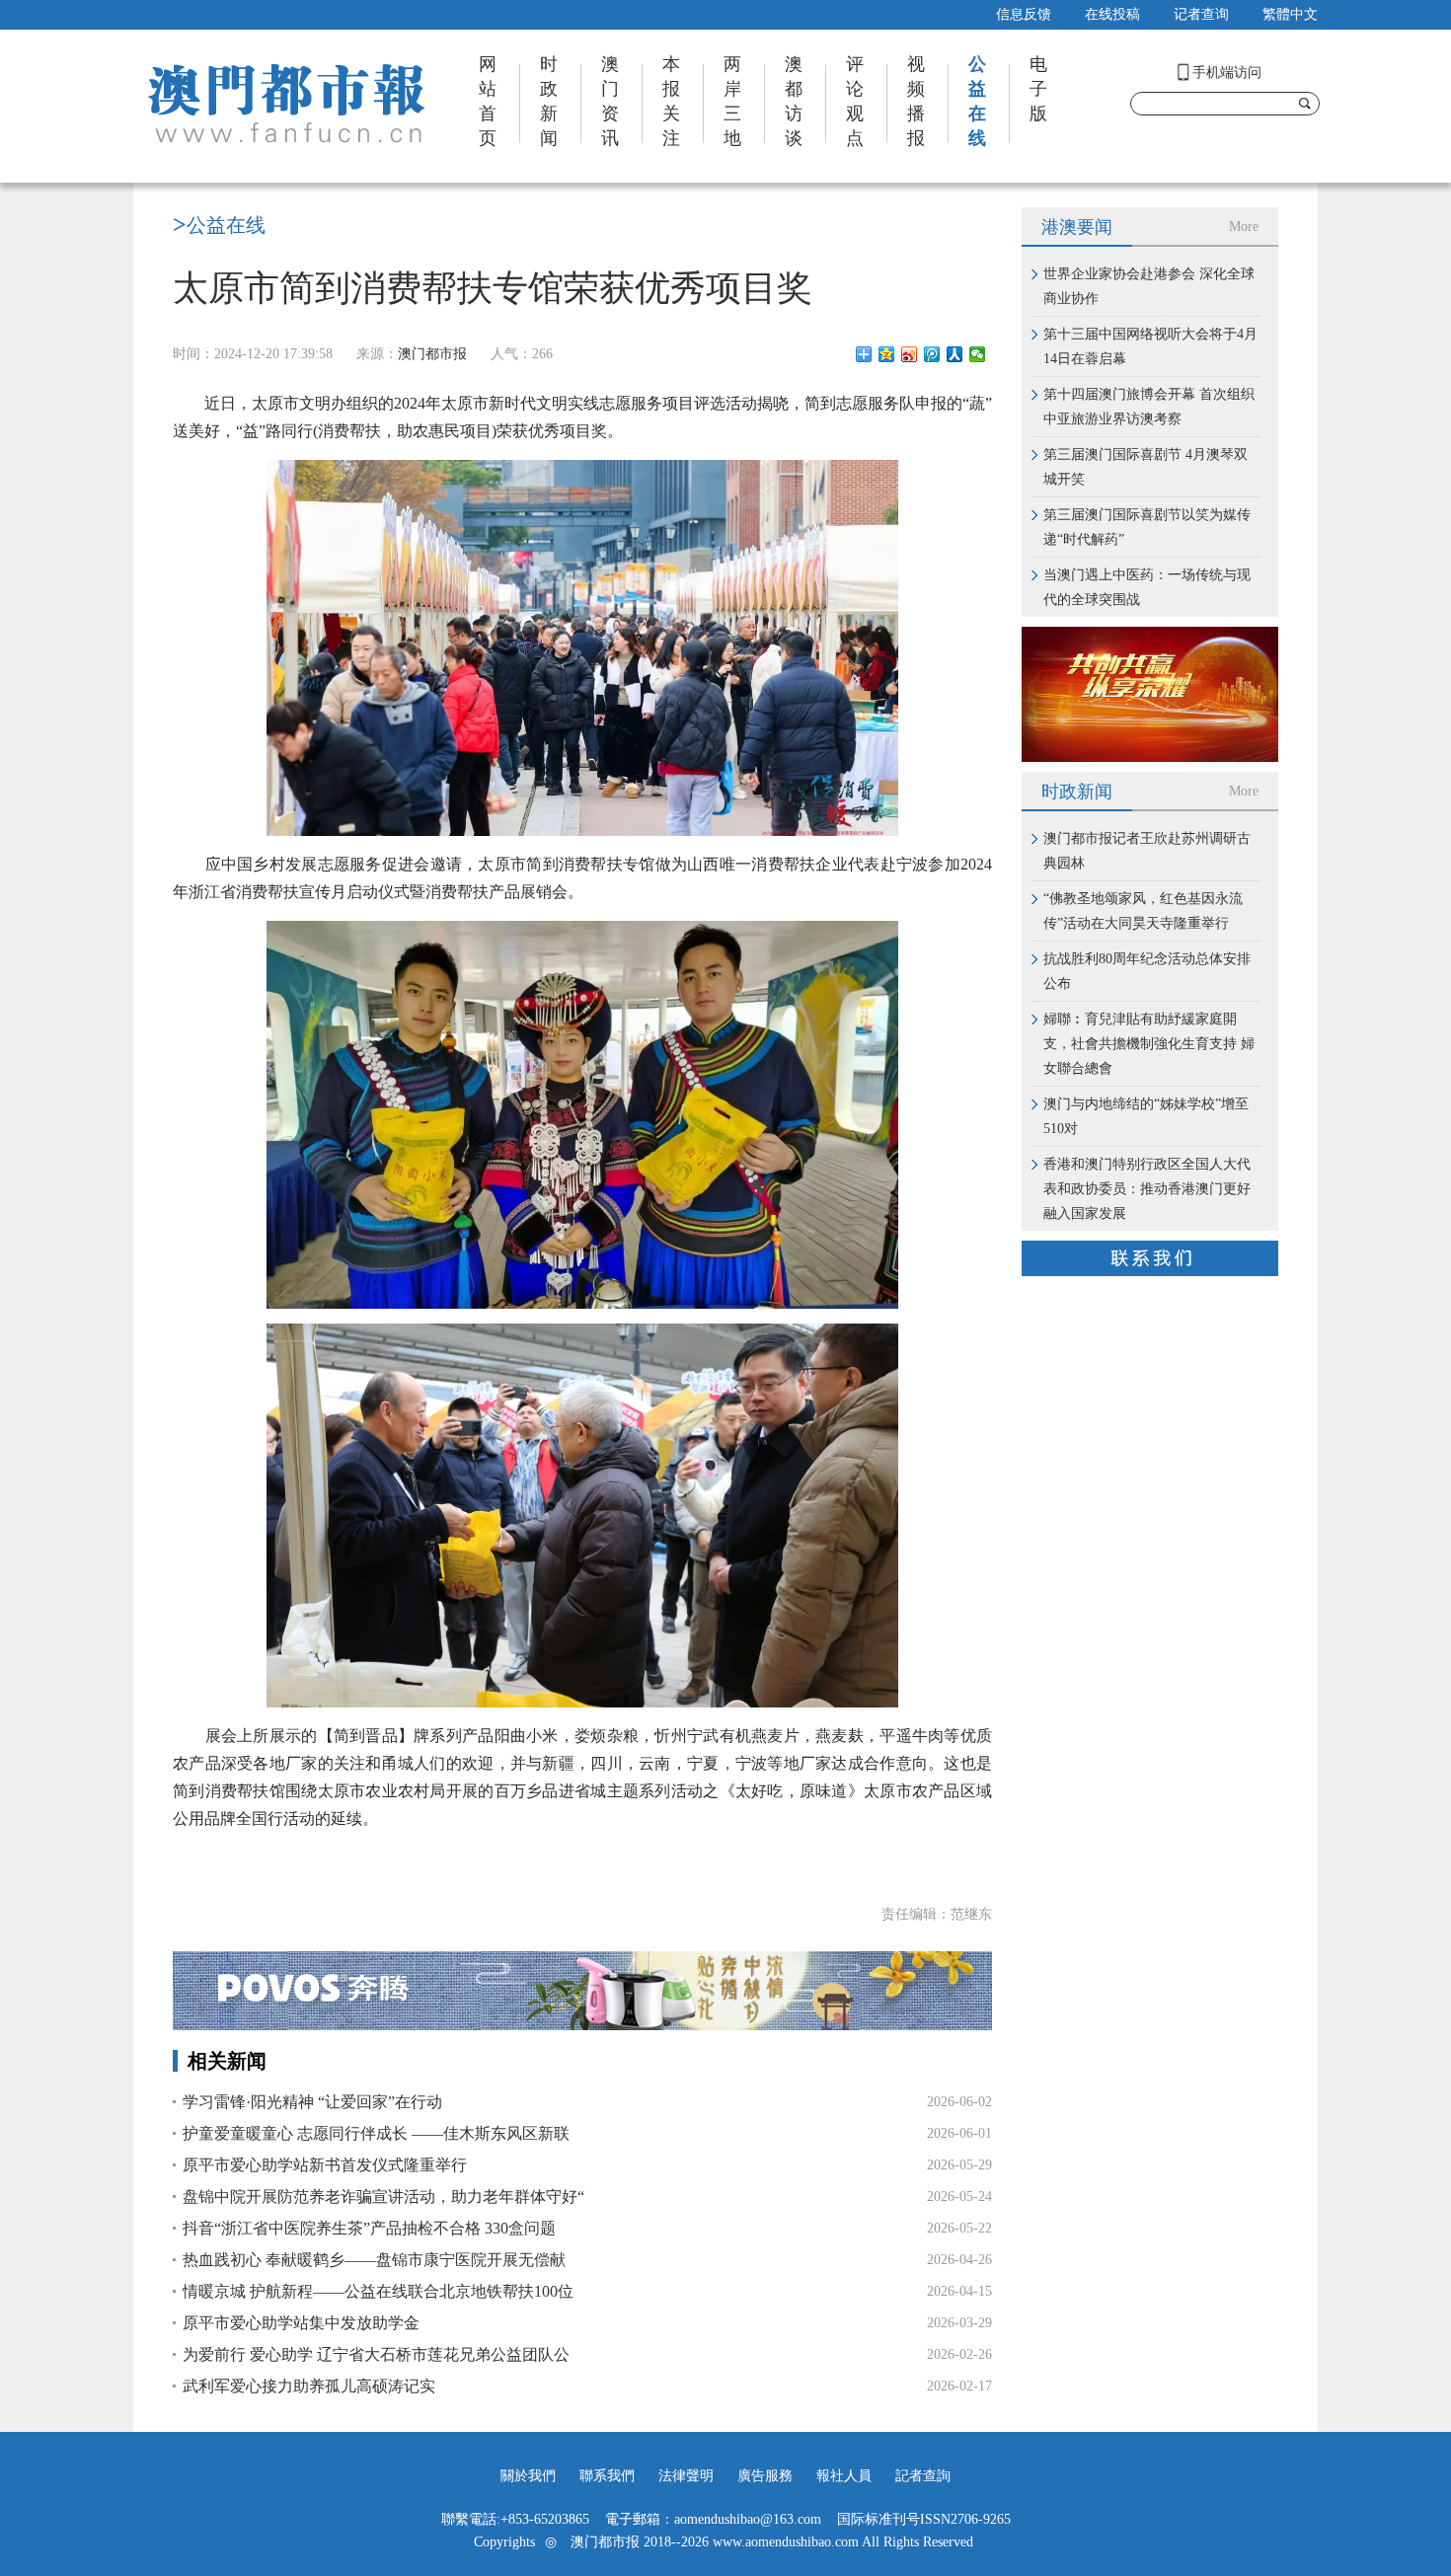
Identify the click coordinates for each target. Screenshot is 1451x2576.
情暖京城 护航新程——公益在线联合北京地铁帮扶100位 (378, 2291)
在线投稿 (1112, 14)
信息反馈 (1024, 14)
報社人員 (844, 2476)
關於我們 (528, 2476)
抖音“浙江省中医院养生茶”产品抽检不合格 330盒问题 (369, 2228)
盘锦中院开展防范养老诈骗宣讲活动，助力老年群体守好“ (383, 2197)
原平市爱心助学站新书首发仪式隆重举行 (325, 2165)
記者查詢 (923, 2476)
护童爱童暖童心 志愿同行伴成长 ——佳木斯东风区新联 (376, 2133)
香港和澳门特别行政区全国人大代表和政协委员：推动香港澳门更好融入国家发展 (1147, 1189)
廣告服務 (765, 2476)
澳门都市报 (432, 354)
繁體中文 (1290, 14)
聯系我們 (607, 2476)
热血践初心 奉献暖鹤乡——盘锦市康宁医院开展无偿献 (374, 2260)
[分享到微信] (978, 354)
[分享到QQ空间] (887, 354)
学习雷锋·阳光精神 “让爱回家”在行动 (312, 2102)
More (1244, 227)
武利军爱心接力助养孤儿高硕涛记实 (309, 2386)
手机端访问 (1227, 73)
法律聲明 (686, 2476)
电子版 (1038, 89)
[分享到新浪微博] (910, 354)
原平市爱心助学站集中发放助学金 (301, 2323)
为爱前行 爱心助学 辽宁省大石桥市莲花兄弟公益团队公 (376, 2354)
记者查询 (1201, 14)
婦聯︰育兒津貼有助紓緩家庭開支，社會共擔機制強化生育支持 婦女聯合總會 (1149, 1044)
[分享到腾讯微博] (932, 354)
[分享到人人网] (955, 354)
